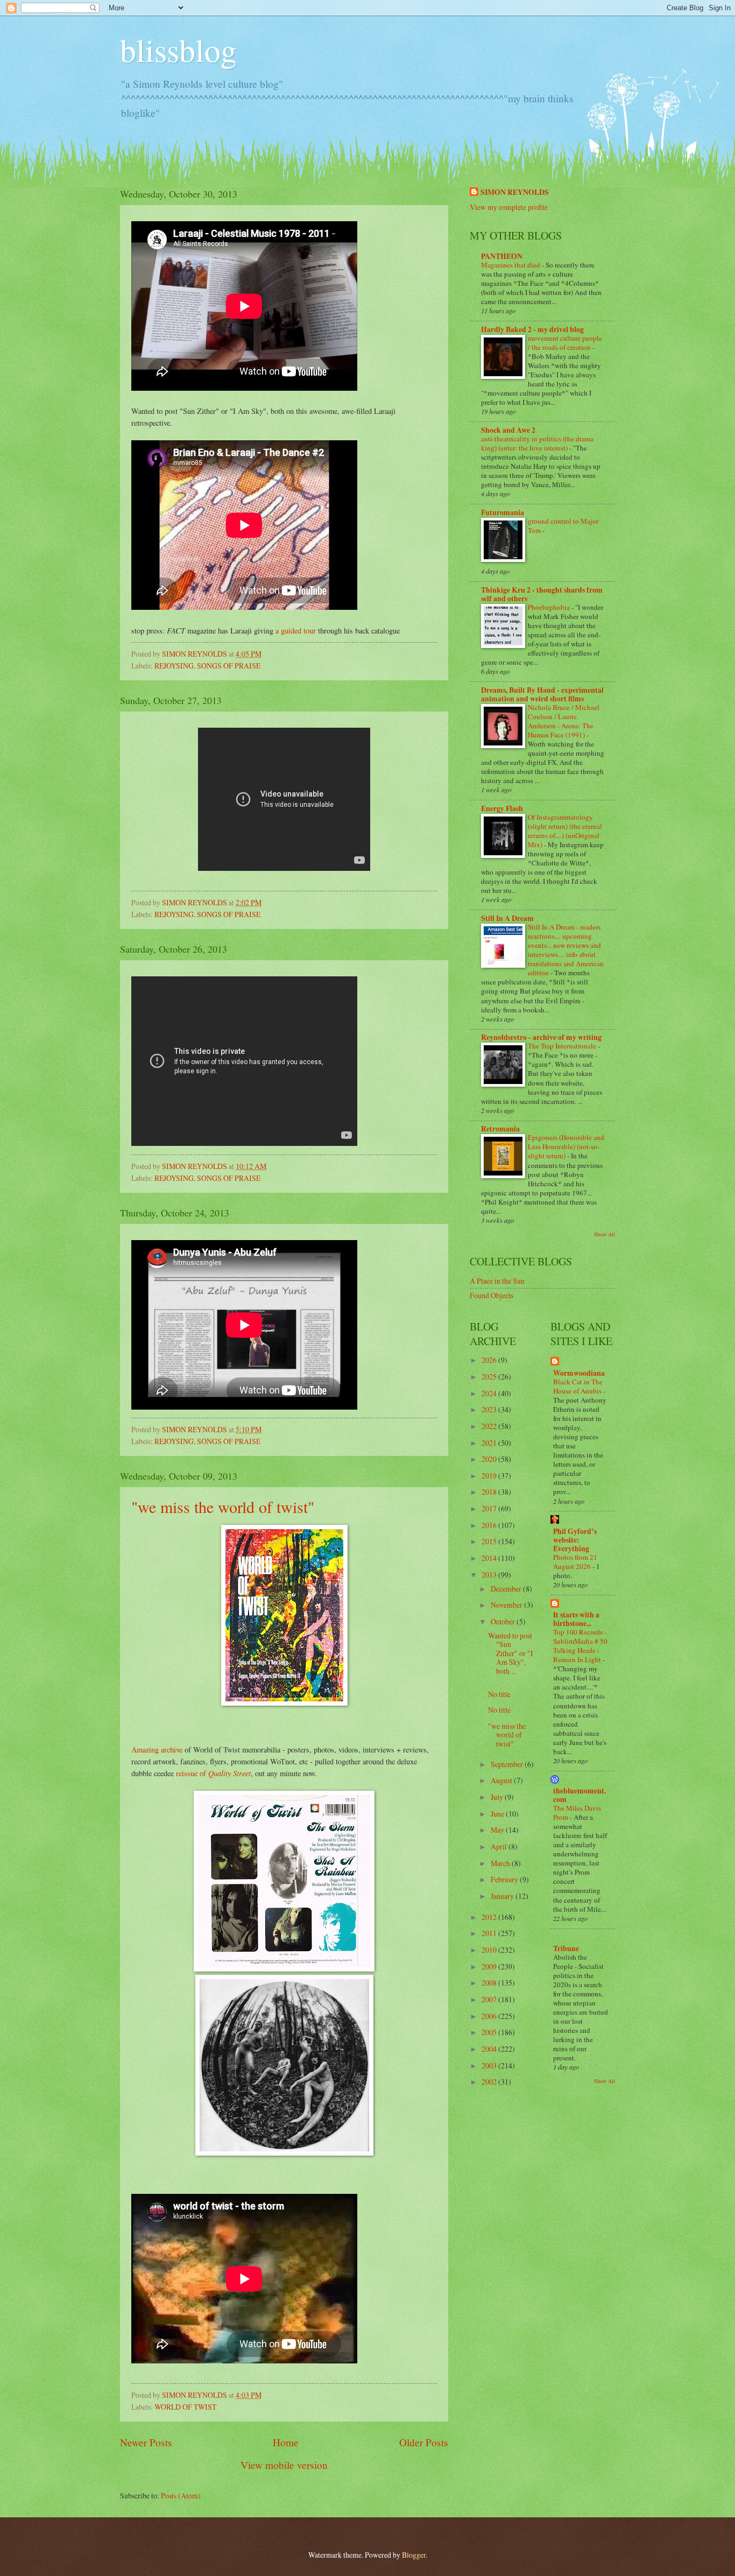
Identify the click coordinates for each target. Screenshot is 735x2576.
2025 (490, 1377)
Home (286, 2442)
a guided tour (296, 631)
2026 (490, 1360)
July (498, 1797)
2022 (490, 1426)
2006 (490, 2016)
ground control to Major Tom (563, 526)
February (505, 1879)
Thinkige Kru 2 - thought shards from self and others (542, 594)
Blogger (414, 2555)
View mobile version (284, 2465)
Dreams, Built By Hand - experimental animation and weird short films (542, 694)
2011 (490, 1933)
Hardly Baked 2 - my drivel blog (532, 329)
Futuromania (503, 512)
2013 (490, 1575)
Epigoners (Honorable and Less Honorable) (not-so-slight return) (566, 1146)
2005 (490, 2032)
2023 (490, 1409)
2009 (490, 1966)
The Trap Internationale (563, 1046)
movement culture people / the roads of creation (565, 343)
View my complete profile (509, 207)
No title (499, 1694)
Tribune (566, 1948)
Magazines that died (511, 265)
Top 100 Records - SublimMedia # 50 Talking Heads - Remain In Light (580, 1646)
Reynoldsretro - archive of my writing (541, 1037)
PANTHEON (502, 256)
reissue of (213, 1773)
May (498, 1830)
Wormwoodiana (579, 1373)
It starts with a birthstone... (576, 1619)
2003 (490, 2065)
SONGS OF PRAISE (229, 666)
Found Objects (492, 1295)
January (503, 1896)
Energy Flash (502, 808)
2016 (490, 1525)
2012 (490, 1917)
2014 (490, 1558)
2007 (490, 1999)
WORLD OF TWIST (185, 2407)
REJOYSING (174, 666)
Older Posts (424, 2442)
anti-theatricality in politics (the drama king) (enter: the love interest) (537, 443)
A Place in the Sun (497, 1281)
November (507, 1605)
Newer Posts (146, 2442)
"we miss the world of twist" (223, 1507)
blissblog (178, 50)
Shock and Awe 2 (508, 430)
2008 (490, 1983)
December (507, 1589)
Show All (605, 1234)
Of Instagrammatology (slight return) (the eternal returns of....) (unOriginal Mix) (565, 831)
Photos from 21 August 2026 (575, 1562)
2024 (490, 1393)
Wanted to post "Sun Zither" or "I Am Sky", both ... (511, 1653)
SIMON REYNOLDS (515, 192)
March (501, 1863)
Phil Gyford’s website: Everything (575, 1540)
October (504, 1621)
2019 (490, 1476)
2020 (490, 1459)
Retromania (500, 1129)
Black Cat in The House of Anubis (578, 1386)
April (500, 1846)
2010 (490, 1950)
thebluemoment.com (579, 1795)
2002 (490, 2082)
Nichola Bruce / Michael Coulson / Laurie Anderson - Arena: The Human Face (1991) (564, 721)
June (498, 1814)
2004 (490, 2049)
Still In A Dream (507, 918)
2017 (490, 1508)
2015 (490, 1541)
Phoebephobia (550, 607)
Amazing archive (158, 1750)
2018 (490, 1492)
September (508, 1764)
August (502, 1780)
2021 (490, 1443)
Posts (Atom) (181, 2496)
